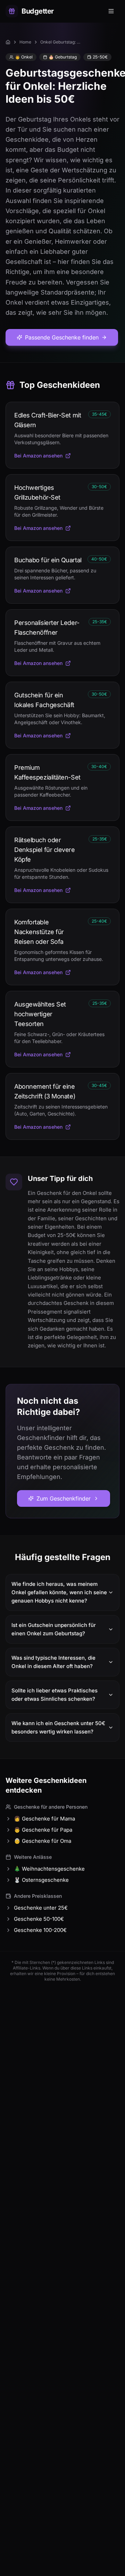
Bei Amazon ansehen (38, 456)
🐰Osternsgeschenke (41, 1880)
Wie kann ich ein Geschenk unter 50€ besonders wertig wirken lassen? (58, 1727)
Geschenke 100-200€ (40, 1930)
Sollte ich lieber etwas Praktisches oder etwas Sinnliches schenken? (55, 1695)
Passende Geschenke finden (62, 337)
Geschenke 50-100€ (39, 1919)
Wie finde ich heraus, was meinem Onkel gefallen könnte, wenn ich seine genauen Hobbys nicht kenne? (59, 1592)
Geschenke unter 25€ (41, 1908)
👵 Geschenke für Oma (43, 1841)
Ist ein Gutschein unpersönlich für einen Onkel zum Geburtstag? (54, 1629)
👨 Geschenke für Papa (43, 1830)
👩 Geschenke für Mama (44, 1819)
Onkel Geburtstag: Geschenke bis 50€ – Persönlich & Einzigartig (61, 42)
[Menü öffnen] (112, 11)
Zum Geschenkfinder (64, 1498)
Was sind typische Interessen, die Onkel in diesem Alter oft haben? (53, 1662)
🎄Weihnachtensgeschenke (49, 1869)
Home (25, 42)
